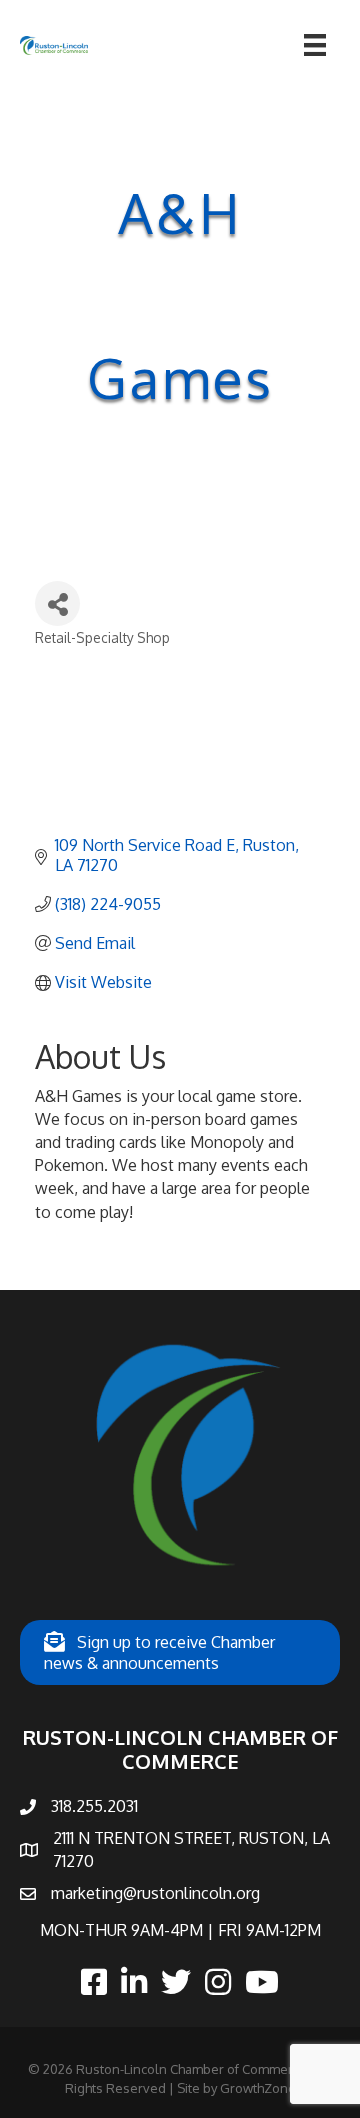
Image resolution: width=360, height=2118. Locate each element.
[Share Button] (57, 603)
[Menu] (315, 45)
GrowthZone (258, 2088)
